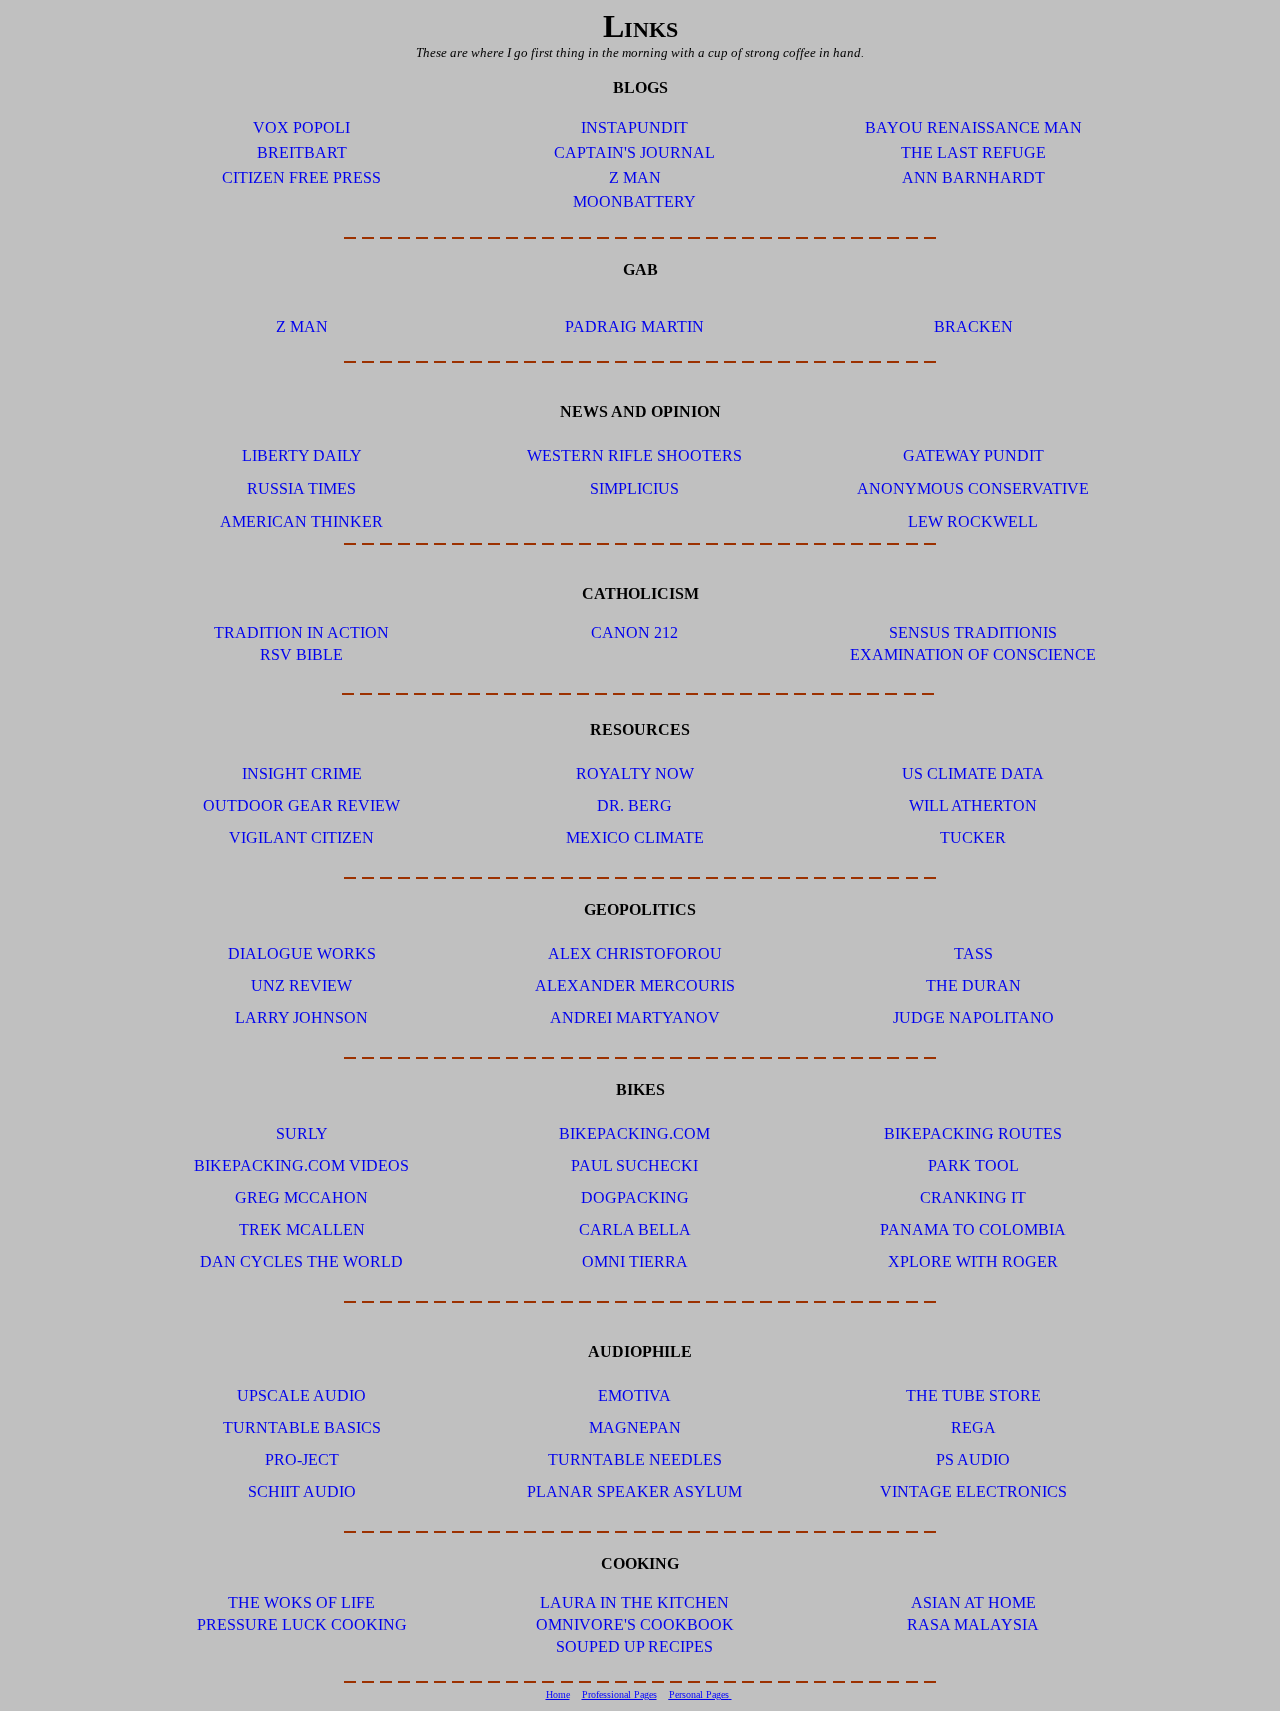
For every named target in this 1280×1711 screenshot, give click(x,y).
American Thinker (301, 521)
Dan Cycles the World (301, 1261)
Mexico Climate (635, 837)
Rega (973, 1427)
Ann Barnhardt (973, 177)
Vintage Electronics (973, 1491)
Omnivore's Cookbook (635, 1624)
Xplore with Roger (973, 1261)
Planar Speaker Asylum (634, 1491)
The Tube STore (973, 1395)
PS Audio (973, 1459)
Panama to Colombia (973, 1229)
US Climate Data (973, 773)
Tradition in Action (301, 632)
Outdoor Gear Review (301, 805)
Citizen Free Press (301, 177)
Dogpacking (635, 1197)
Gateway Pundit (973, 455)
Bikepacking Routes (973, 1133)
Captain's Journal (634, 152)
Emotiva (634, 1395)
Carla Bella (635, 1229)
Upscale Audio (301, 1395)
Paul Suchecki (634, 1165)
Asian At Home (973, 1602)
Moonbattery (634, 201)
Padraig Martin (634, 326)
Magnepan (635, 1427)
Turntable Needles (635, 1459)
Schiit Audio (302, 1491)
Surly (302, 1133)
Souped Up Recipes (634, 1646)
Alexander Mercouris (635, 985)
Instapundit (634, 127)
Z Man (635, 177)
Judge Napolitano (973, 1017)
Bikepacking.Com (634, 1133)
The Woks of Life (301, 1602)
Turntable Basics (302, 1427)
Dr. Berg (634, 805)
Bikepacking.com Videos (301, 1165)
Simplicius (634, 488)
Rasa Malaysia (973, 1624)
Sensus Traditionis (973, 632)
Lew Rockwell (973, 521)
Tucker (973, 837)
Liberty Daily (302, 455)
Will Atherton (973, 805)
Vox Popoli (301, 127)
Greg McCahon (301, 1197)
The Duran (973, 985)
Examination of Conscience (973, 654)
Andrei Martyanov (635, 1017)
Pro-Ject (302, 1459)
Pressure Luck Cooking (302, 1624)
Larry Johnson (301, 1017)
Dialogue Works (302, 953)
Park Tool (973, 1165)
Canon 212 (634, 632)
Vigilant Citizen (301, 837)
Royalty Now (635, 773)
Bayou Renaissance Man (973, 127)
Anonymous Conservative (973, 488)
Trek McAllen (302, 1229)
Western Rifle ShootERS (634, 455)
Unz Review (301, 985)
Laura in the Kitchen (634, 1602)
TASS (973, 953)
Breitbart (302, 152)
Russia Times (301, 488)
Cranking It (973, 1197)
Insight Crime (302, 773)
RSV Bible (301, 654)
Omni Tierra (635, 1261)
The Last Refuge (973, 152)
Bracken (973, 326)
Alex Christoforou (635, 953)
